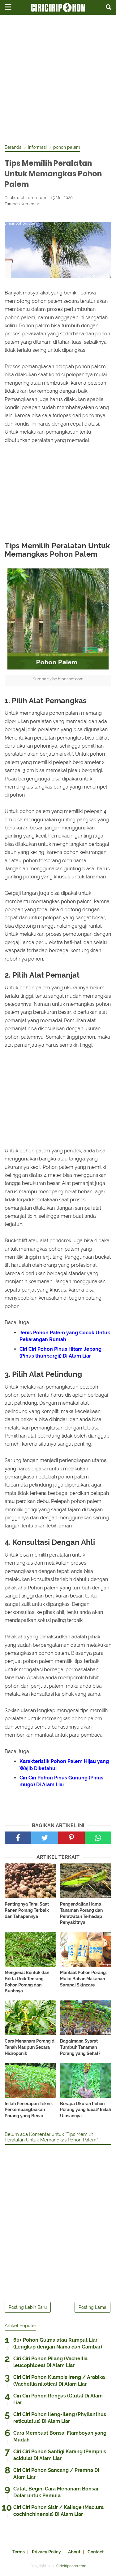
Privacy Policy (46, 2552)
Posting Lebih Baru (28, 2307)
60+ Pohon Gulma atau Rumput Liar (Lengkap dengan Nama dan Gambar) (58, 2343)
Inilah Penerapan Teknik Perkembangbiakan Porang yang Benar (29, 2110)
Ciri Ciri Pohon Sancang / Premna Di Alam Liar (56, 2474)
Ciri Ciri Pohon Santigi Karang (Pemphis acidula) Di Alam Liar (60, 2455)
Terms (19, 2552)
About (74, 2552)
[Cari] (109, 7)
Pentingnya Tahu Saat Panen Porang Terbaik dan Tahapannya (27, 1910)
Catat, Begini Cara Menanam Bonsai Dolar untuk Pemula (56, 2492)
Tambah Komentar (22, 204)
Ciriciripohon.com (71, 2566)
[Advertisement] (58, 80)
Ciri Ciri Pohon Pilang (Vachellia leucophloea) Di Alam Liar (50, 2362)
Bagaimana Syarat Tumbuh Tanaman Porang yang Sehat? (80, 2047)
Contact (96, 2552)
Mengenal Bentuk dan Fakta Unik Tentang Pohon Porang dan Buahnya (27, 1982)
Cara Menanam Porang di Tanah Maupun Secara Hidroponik (30, 2047)
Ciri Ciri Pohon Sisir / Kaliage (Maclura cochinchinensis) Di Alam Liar (58, 2511)
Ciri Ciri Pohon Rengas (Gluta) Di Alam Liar (58, 2399)
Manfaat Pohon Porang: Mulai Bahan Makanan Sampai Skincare (83, 1979)
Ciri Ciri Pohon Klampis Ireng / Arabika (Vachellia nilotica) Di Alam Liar (59, 2381)
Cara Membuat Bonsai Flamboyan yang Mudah (60, 2436)
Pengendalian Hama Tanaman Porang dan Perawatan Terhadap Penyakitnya (81, 1913)
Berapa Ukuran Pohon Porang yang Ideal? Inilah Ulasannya (86, 2110)
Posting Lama (92, 2307)
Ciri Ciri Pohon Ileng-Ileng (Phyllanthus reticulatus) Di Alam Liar (60, 2418)
